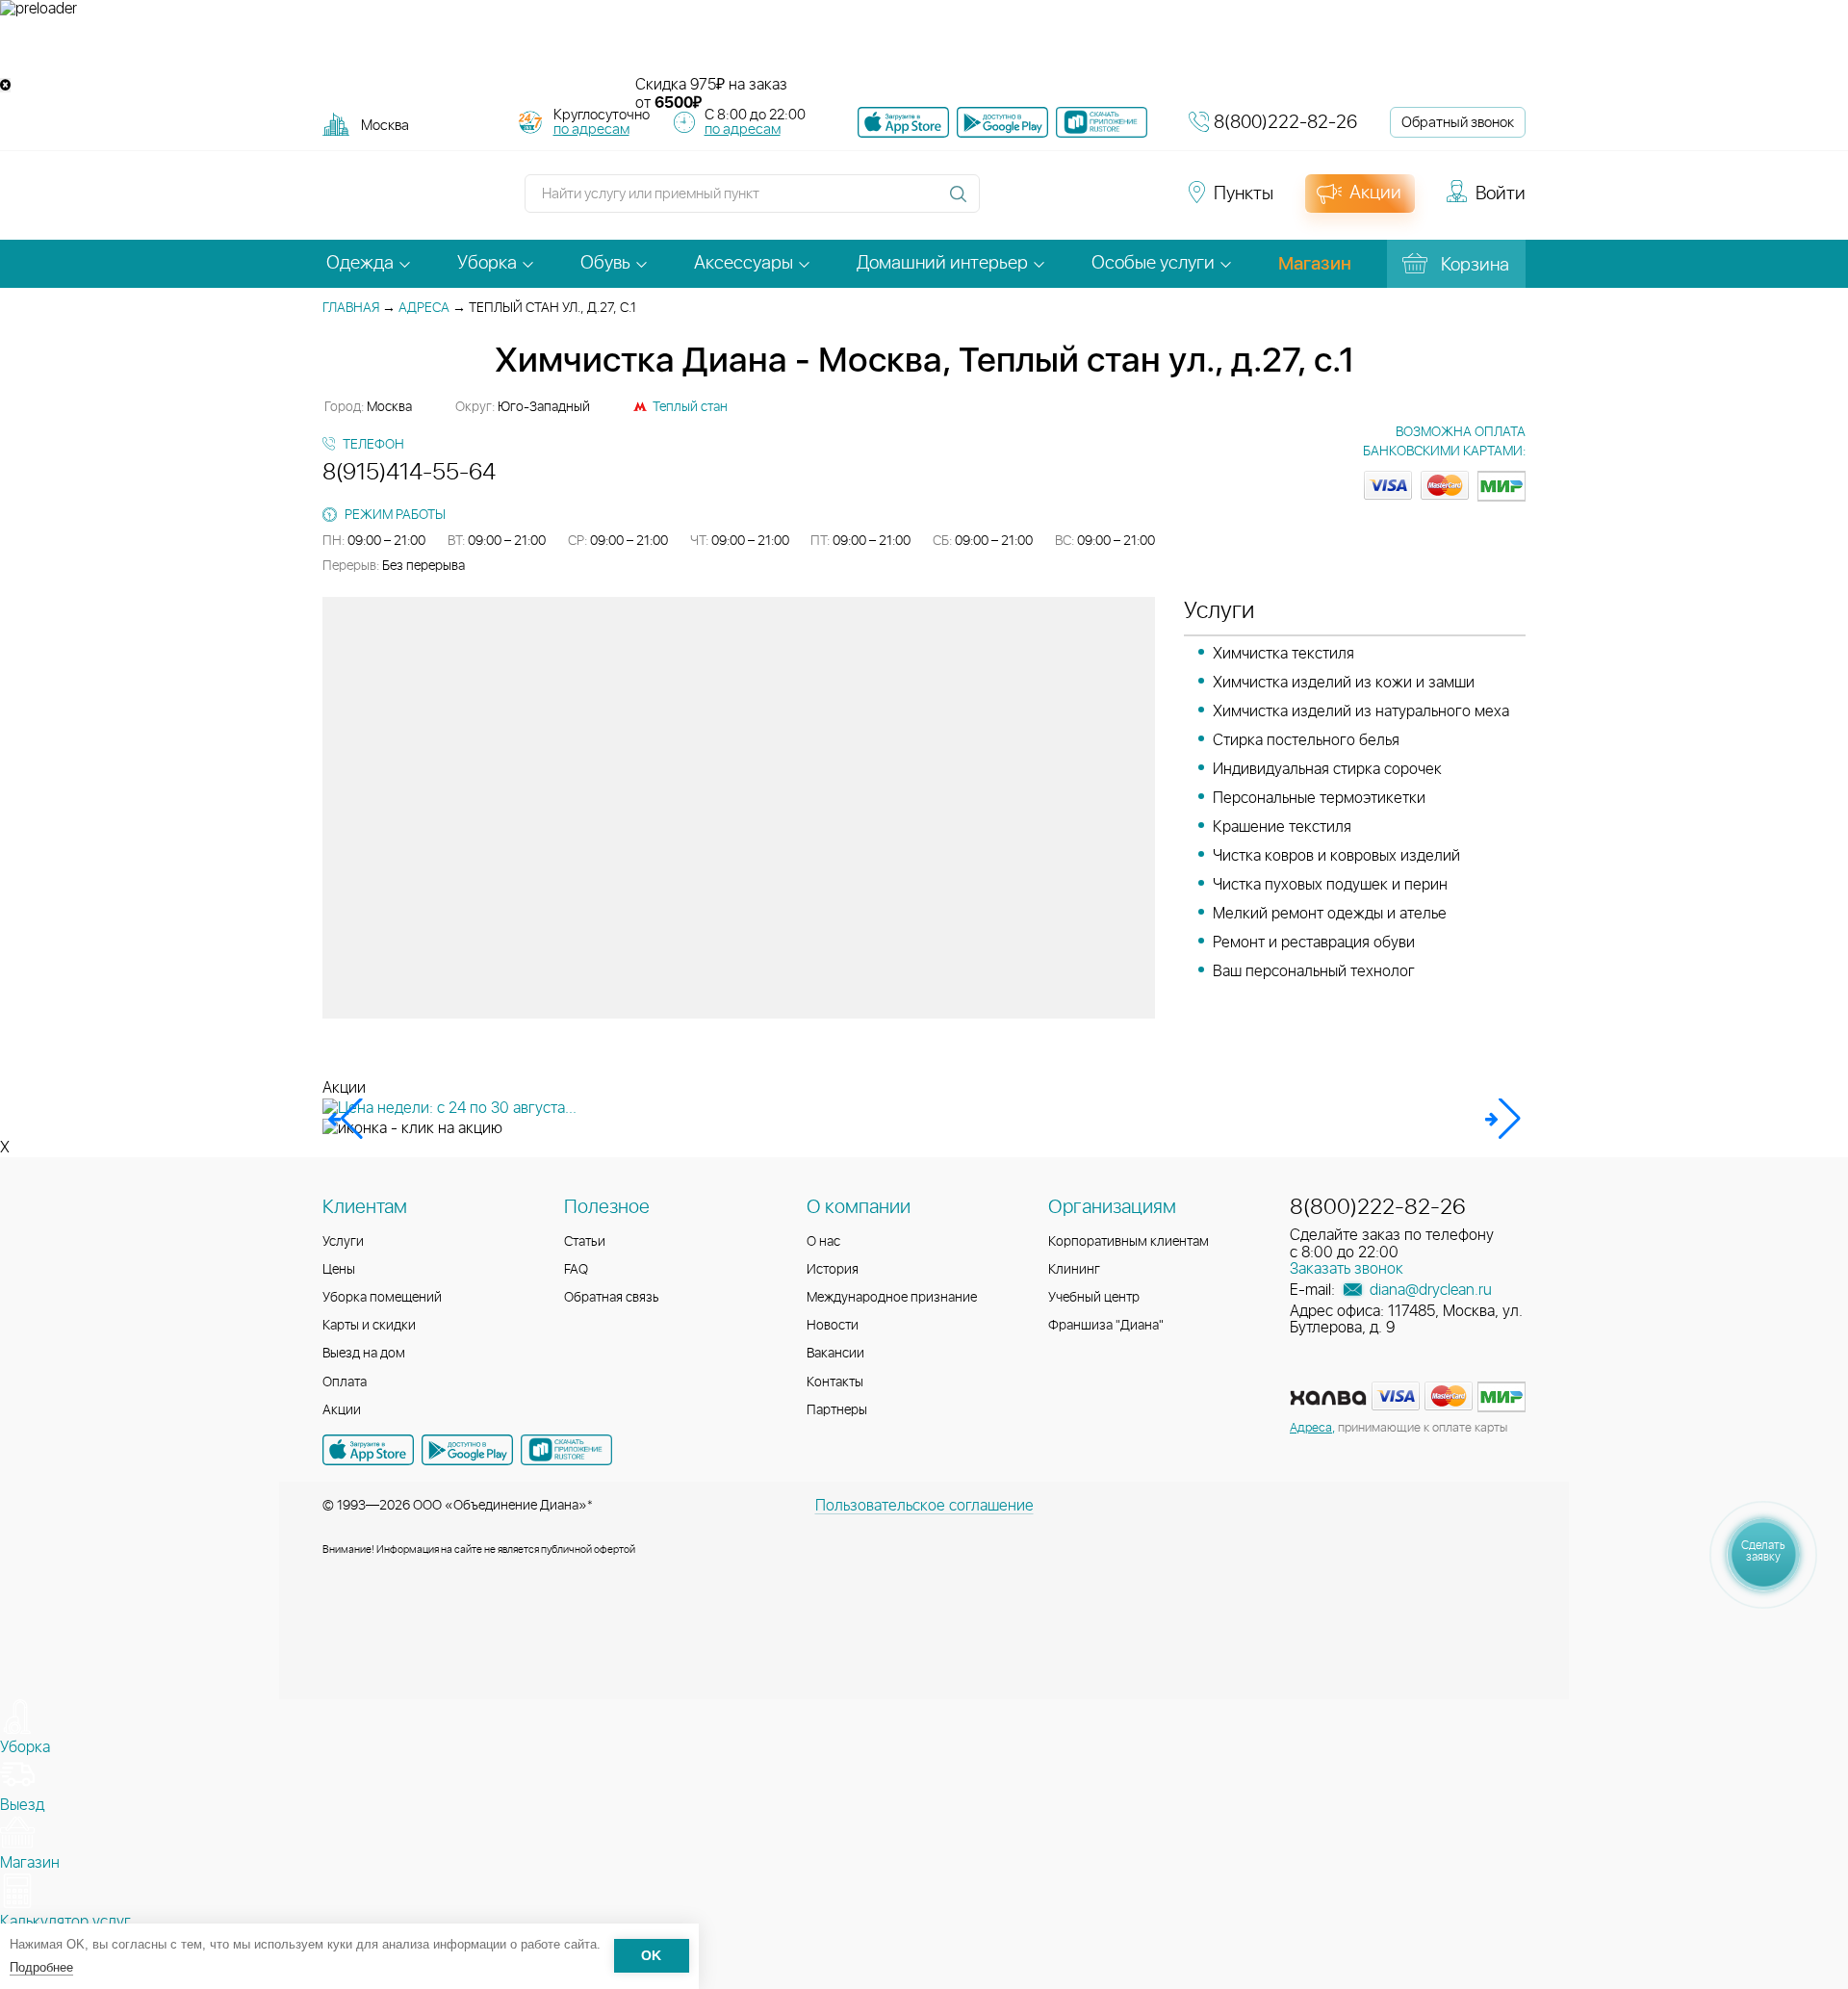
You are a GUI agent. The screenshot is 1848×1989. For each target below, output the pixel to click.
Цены (339, 1270)
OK (651, 1957)
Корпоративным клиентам (1129, 1242)
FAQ (576, 1270)
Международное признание (892, 1298)
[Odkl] (1039, 202)
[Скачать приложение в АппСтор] (903, 122)
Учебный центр (1094, 1298)
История (833, 1270)
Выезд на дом (364, 1354)
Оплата (345, 1382)
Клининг (1074, 1270)
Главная (351, 308)
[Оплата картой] (1328, 1398)
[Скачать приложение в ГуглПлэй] (1002, 122)
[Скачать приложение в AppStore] (368, 1450)
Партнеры (837, 1410)
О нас (823, 1242)
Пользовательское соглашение (924, 1506)
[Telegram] (1109, 202)
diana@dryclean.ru (1429, 1290)
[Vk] (1005, 202)
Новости (833, 1326)
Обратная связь (612, 1298)
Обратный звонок (1458, 123)
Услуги (343, 1242)
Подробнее (41, 1967)
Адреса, (1312, 1428)
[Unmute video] (924, 47)
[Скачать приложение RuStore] (1102, 122)
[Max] (1142, 202)
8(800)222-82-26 (1285, 123)
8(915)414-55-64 (409, 473)
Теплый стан (690, 407)
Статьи (585, 1242)
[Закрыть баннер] (5, 85)
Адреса (424, 308)
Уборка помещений (382, 1298)
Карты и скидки (369, 1326)
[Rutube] (1074, 202)
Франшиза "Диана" (1106, 1326)
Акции (342, 1410)
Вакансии (835, 1354)
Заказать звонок (1347, 1269)
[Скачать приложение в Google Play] (467, 1450)
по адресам (591, 129)
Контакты (835, 1382)
